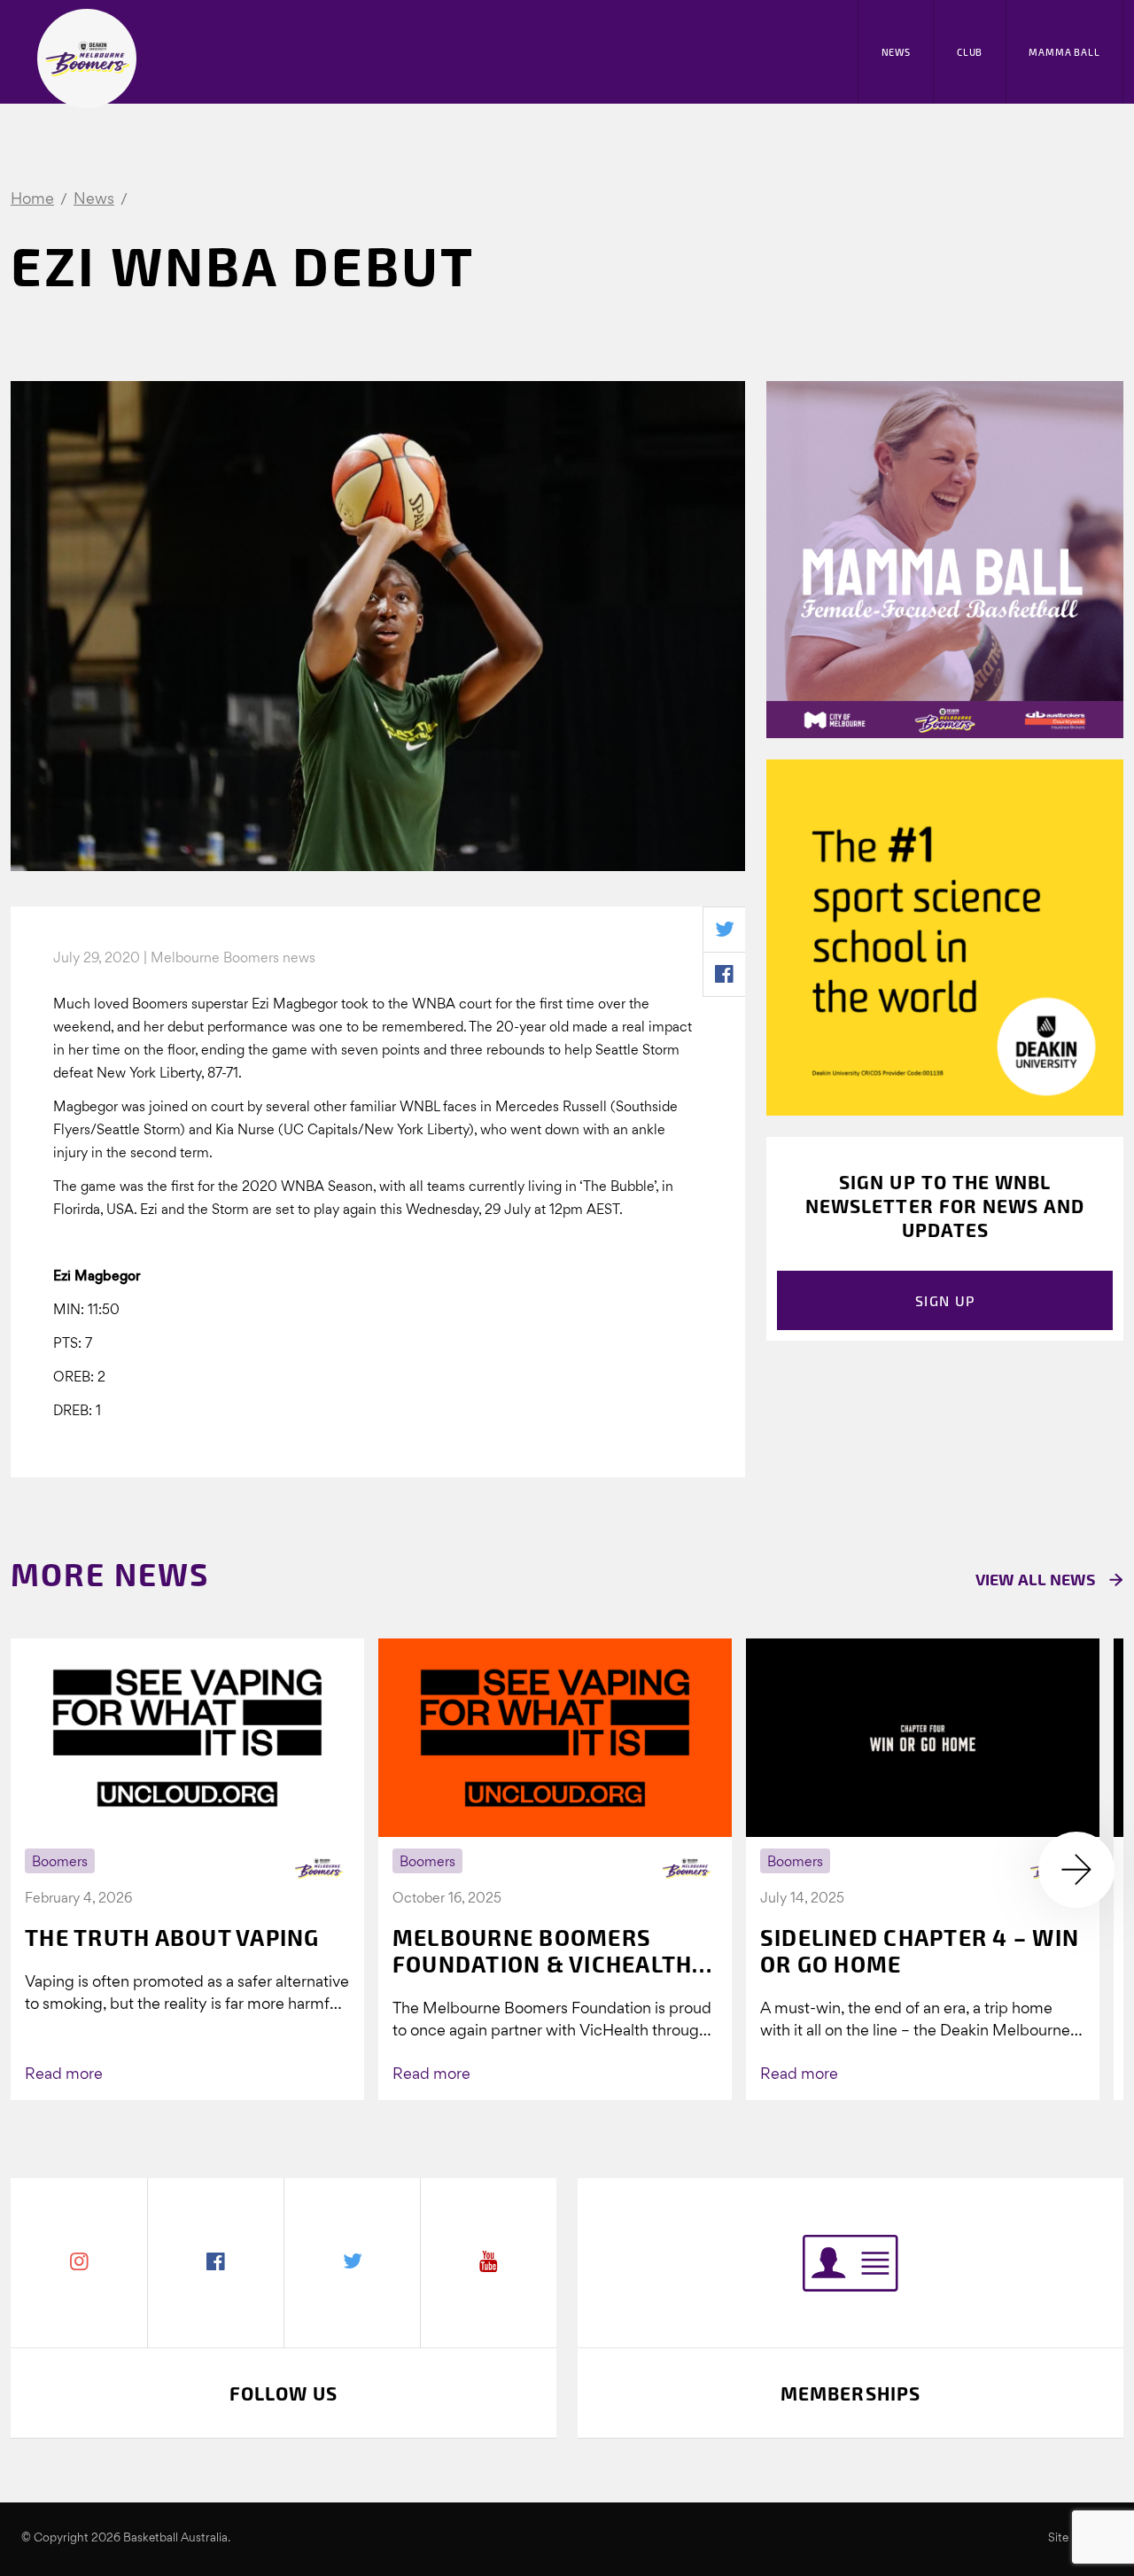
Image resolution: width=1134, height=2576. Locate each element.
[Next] (1076, 1870)
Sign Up (945, 1300)
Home (32, 200)
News (896, 52)
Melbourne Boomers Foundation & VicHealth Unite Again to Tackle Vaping (543, 1950)
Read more (64, 2075)
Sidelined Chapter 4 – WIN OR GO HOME (920, 1950)
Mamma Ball (1064, 52)
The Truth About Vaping (172, 1937)
